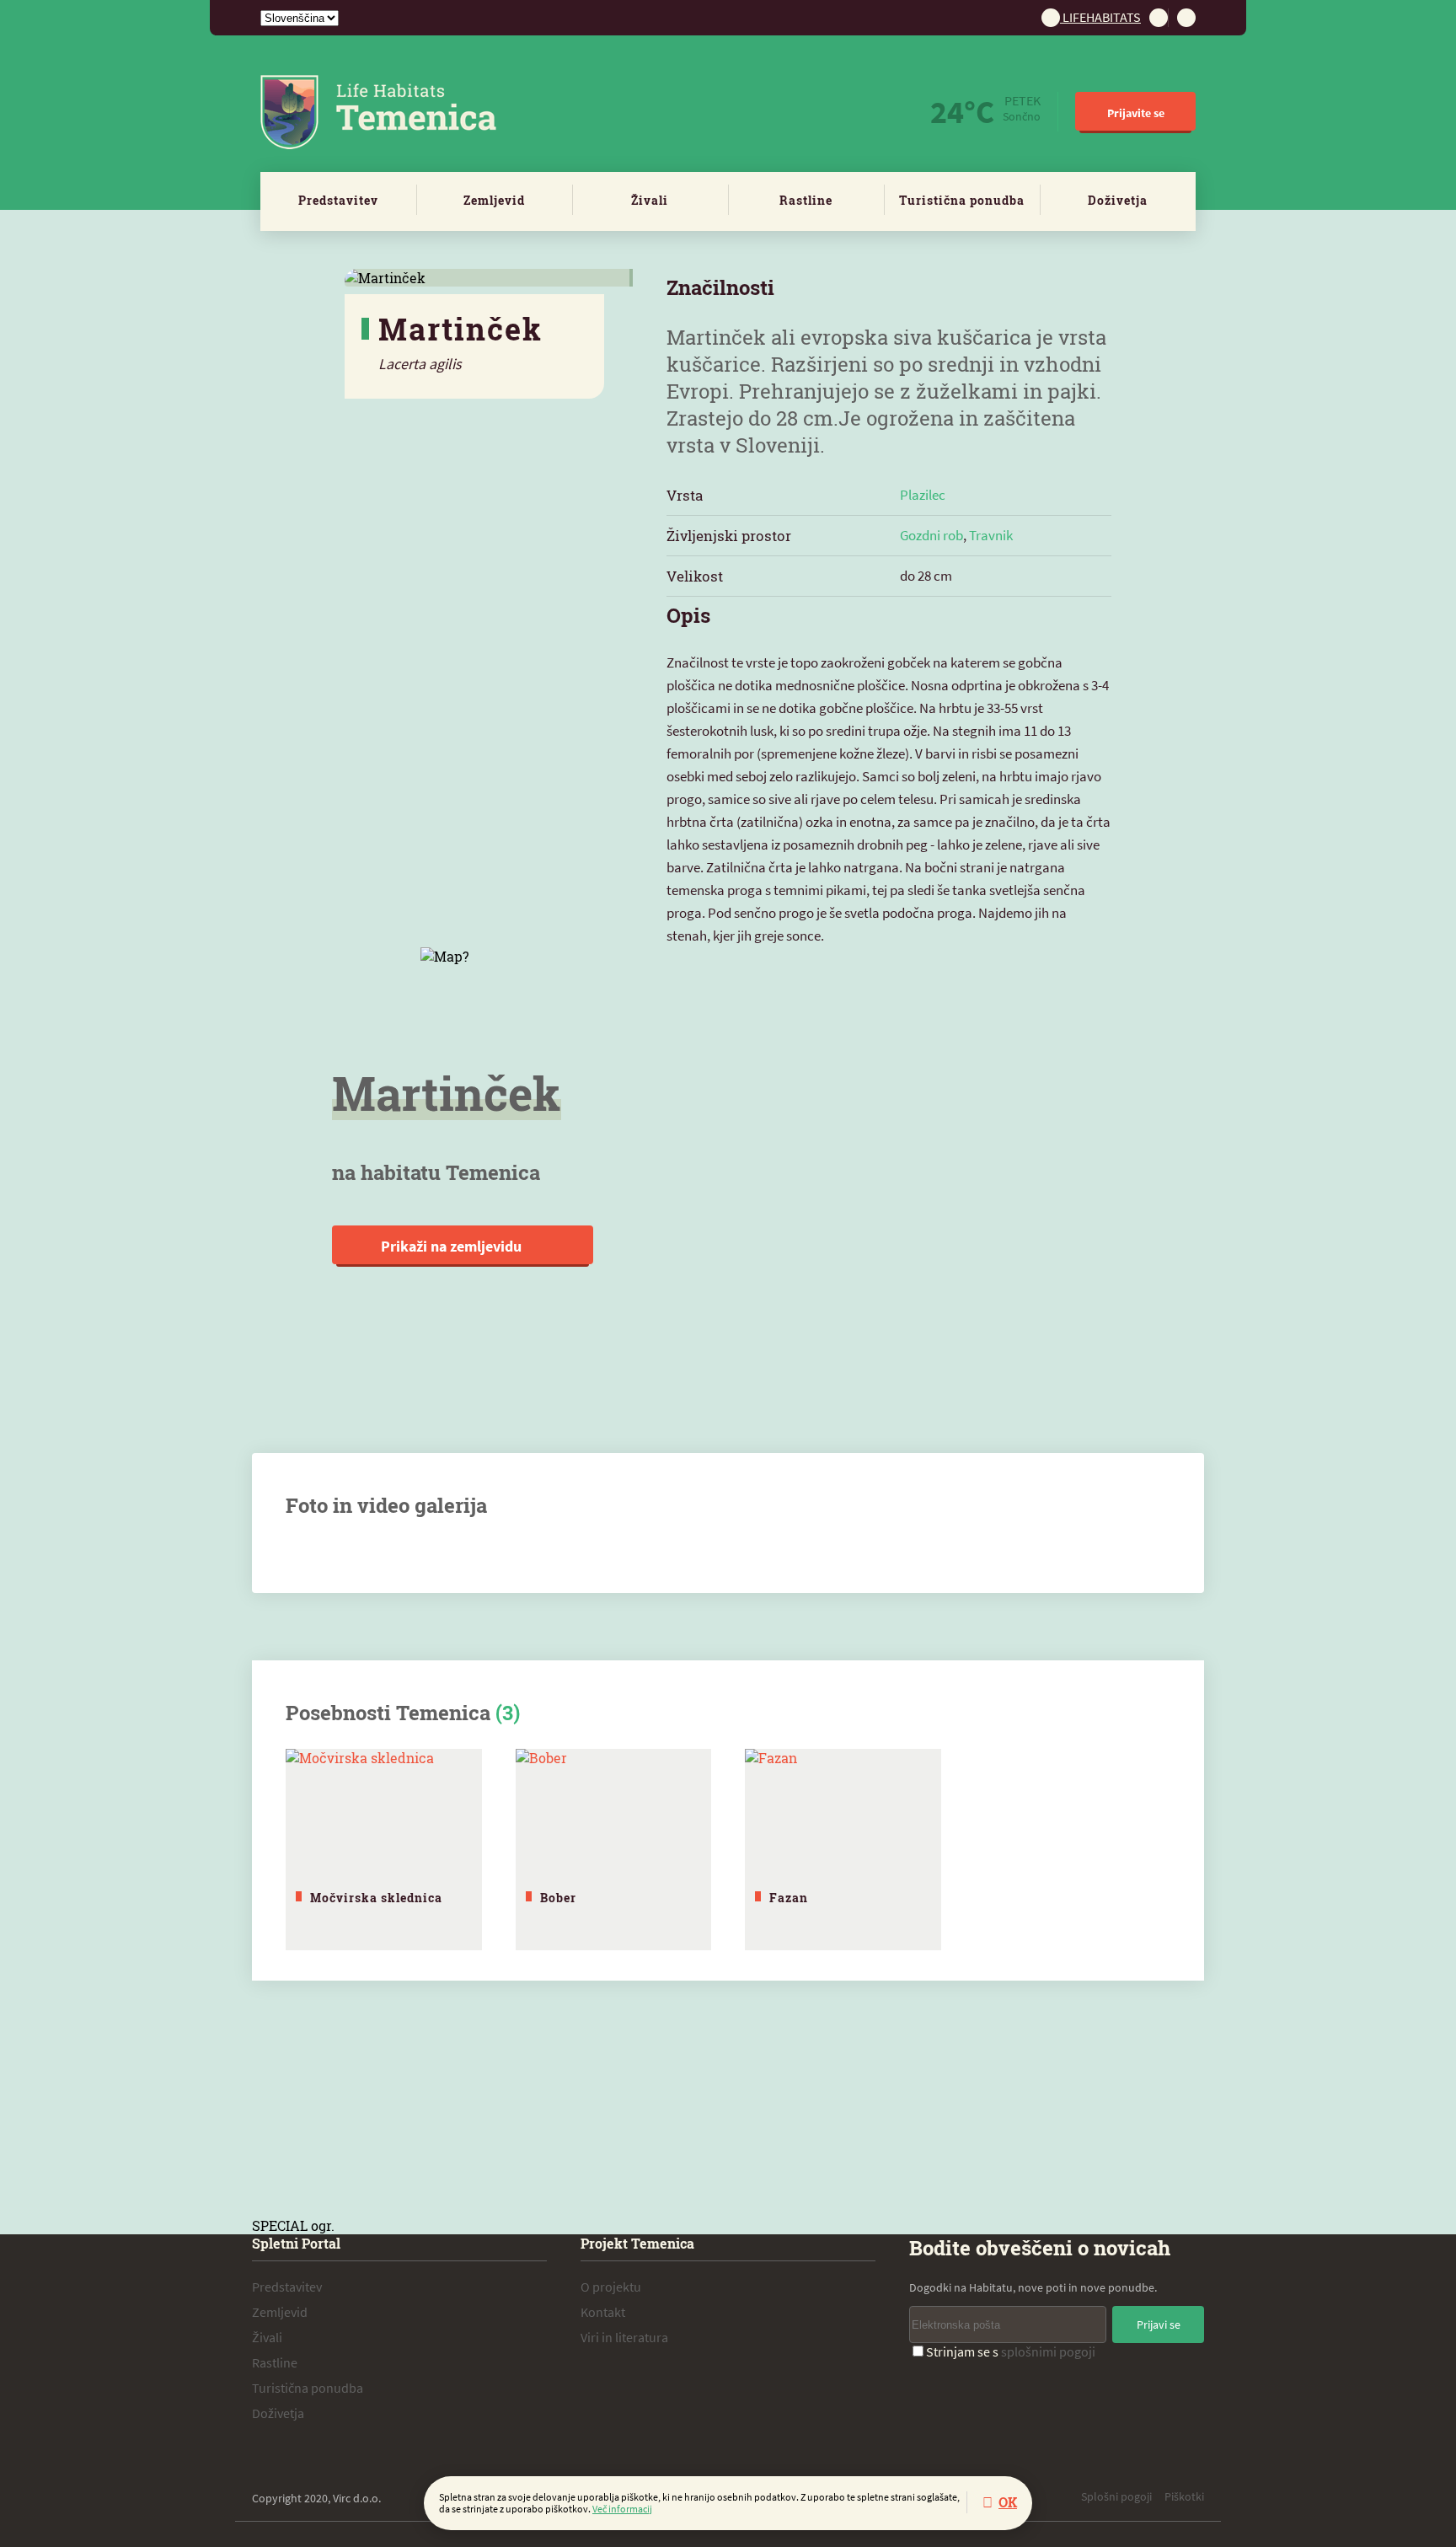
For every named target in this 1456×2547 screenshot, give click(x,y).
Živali (650, 200)
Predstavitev (338, 200)
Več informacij (622, 2509)
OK (1008, 2502)
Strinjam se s (1011, 2351)
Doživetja (1118, 200)
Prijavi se (1159, 2324)
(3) (508, 1713)
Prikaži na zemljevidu (453, 1246)
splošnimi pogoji (1048, 2351)
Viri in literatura (624, 2337)
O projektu (611, 2287)
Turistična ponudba (962, 200)
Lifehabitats (1100, 17)
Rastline (806, 200)
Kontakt (603, 2312)
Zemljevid (494, 200)
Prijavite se (1136, 113)
